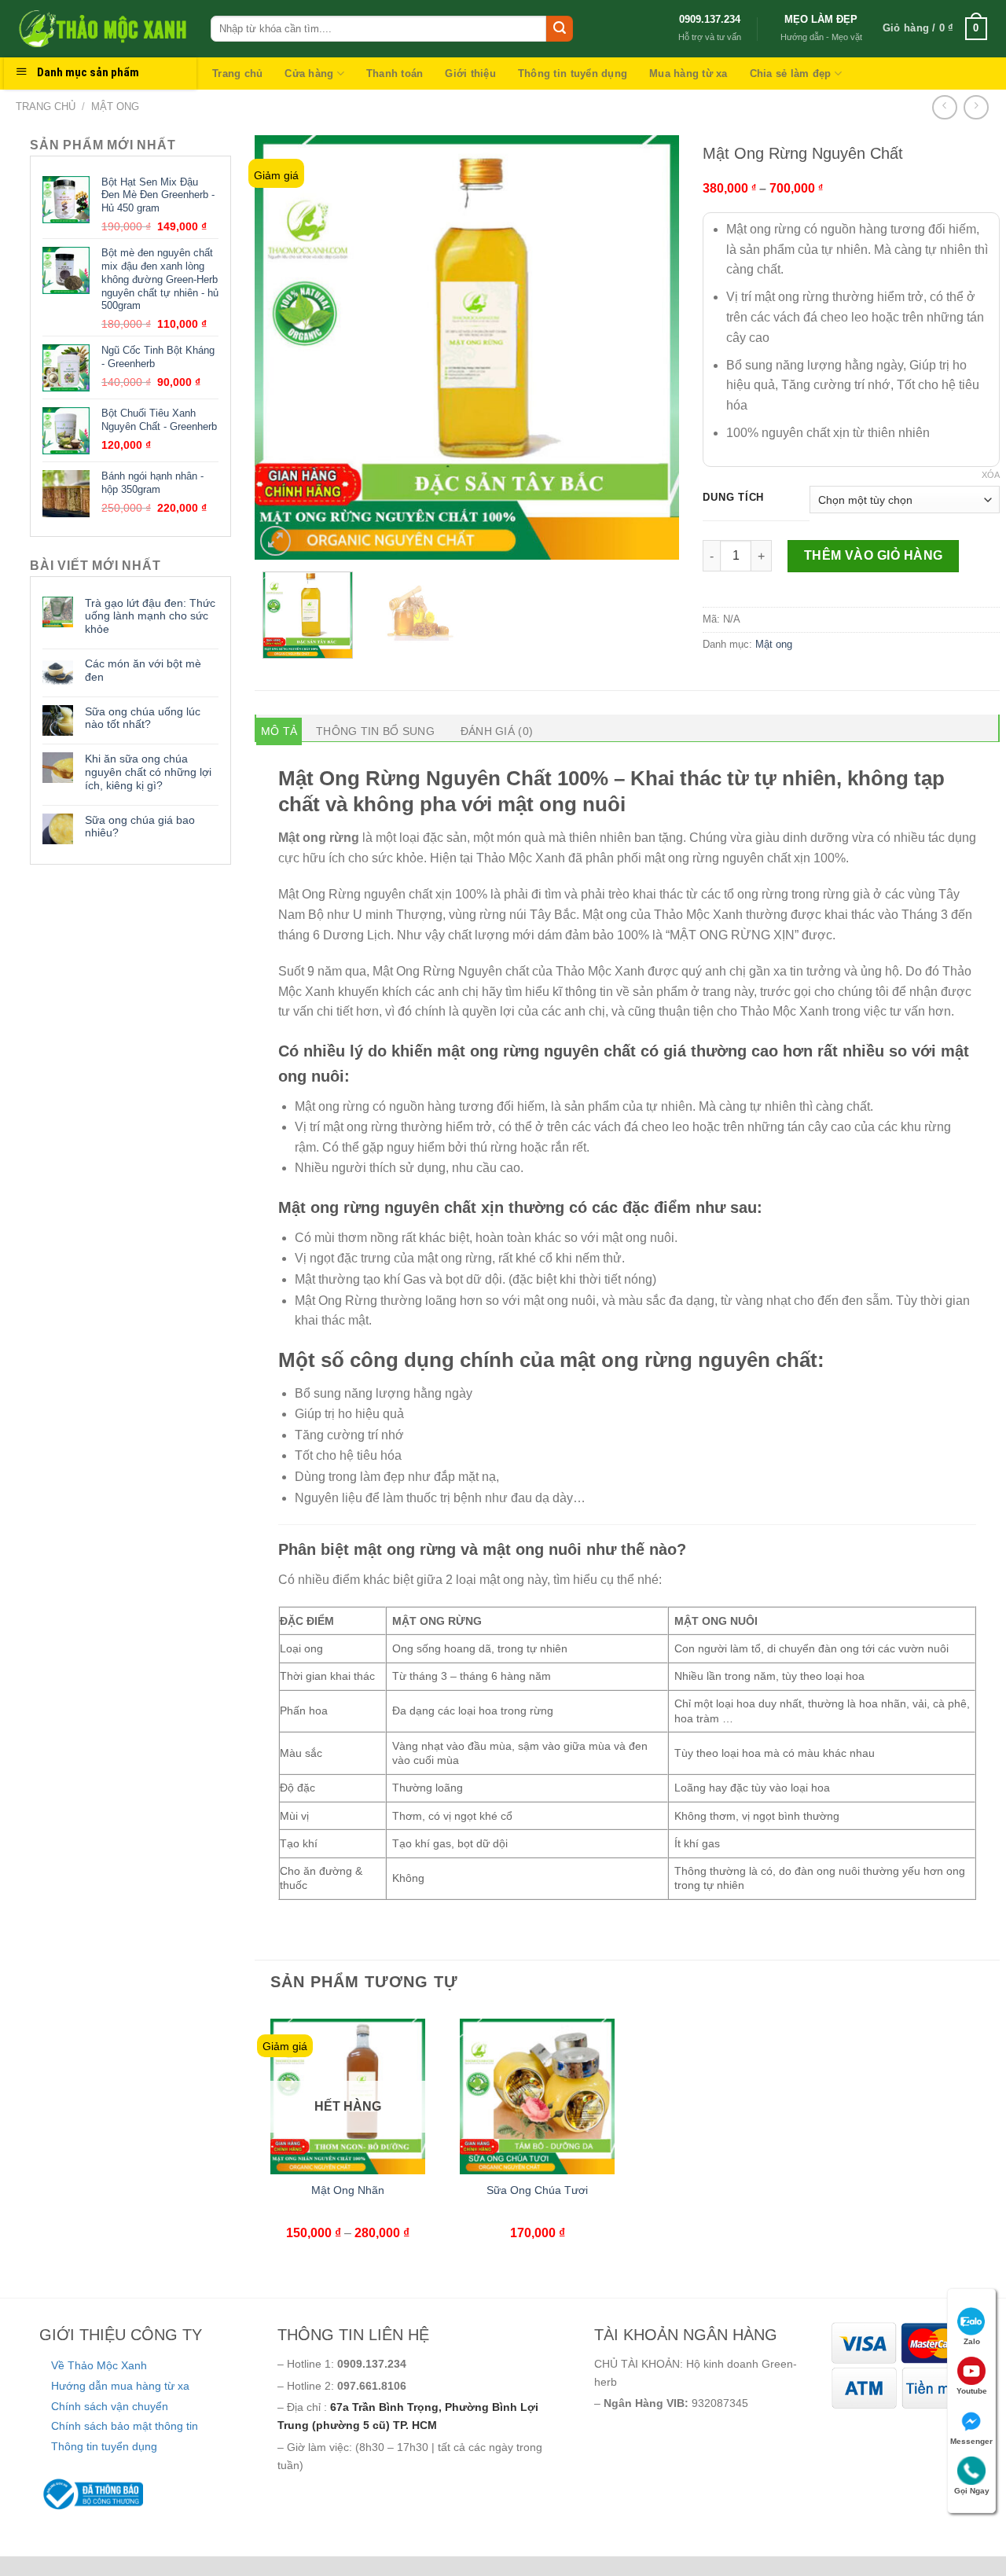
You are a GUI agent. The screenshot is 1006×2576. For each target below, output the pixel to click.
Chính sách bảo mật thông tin (125, 2426)
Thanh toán (395, 73)
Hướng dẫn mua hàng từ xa (120, 2386)
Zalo (972, 2341)
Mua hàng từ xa (688, 73)
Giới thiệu (470, 73)
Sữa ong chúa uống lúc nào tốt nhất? (143, 718)
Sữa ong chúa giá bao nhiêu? (140, 827)
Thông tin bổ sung (375, 731)
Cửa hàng (309, 73)
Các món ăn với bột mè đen (143, 670)
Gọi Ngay (972, 2491)
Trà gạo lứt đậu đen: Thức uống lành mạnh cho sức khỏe (150, 616)
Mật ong (115, 107)
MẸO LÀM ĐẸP (821, 19)
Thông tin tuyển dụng (573, 73)
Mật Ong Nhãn (348, 2190)
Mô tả (279, 731)
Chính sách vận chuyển (110, 2406)
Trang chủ (237, 73)
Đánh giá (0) (497, 731)
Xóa (991, 475)
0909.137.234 (710, 19)
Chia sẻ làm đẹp (791, 73)
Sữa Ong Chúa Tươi (537, 2190)
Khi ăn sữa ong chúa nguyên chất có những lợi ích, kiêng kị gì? (148, 772)
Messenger (971, 2441)
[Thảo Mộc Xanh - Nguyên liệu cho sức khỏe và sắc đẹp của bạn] (101, 28)
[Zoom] (275, 541)
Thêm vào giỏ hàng (874, 555)
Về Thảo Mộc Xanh (99, 2365)
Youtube (972, 2391)
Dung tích (733, 498)
